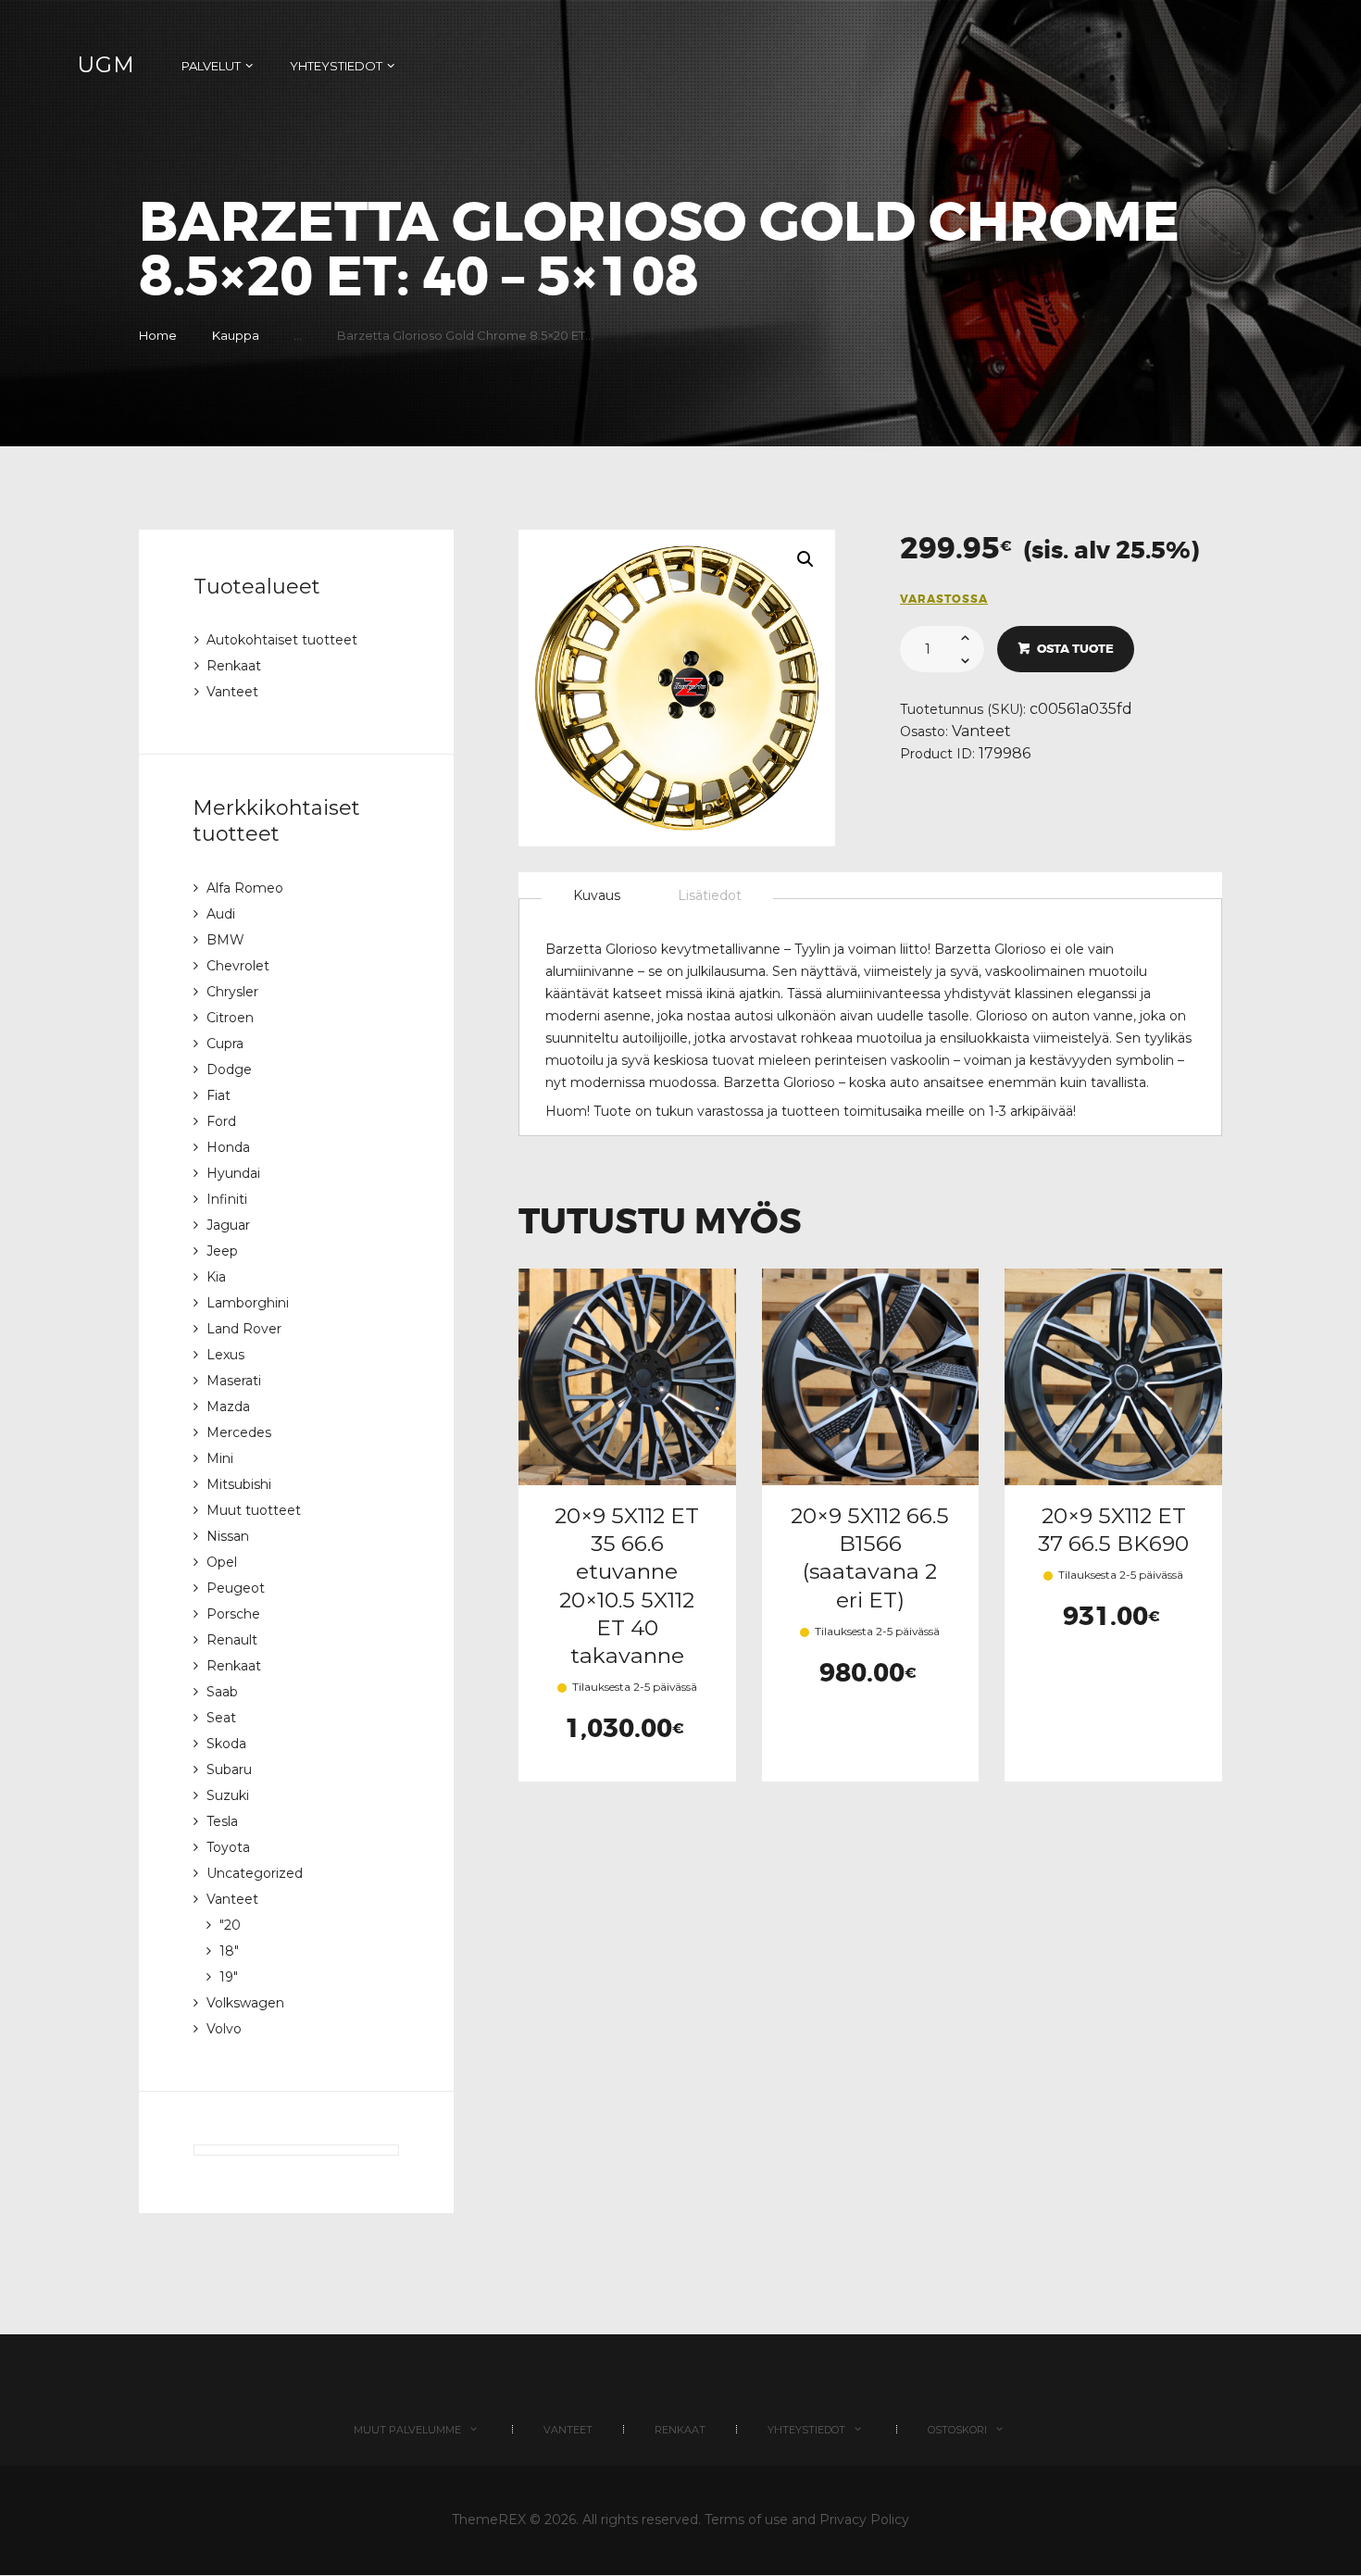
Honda (228, 1147)
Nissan (228, 1536)
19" (229, 1977)
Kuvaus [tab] (597, 895)
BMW (225, 940)
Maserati (234, 1381)
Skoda (226, 1744)
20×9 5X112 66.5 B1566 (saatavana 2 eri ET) (870, 1557)
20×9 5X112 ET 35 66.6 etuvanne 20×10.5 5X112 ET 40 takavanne (627, 1586)
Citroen (230, 1018)
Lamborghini (248, 1303)
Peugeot (236, 1588)
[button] (805, 559)
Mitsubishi (239, 1484)
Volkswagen (245, 2003)
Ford (221, 1121)
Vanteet (981, 731)
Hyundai (233, 1173)
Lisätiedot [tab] (710, 895)
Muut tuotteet (254, 1510)
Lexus (225, 1355)
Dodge (229, 1069)
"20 (230, 1925)
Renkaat (234, 666)
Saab (222, 1692)
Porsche (233, 1614)
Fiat (219, 1095)
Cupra (225, 1044)
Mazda (228, 1407)
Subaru (229, 1769)
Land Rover (244, 1329)
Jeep (222, 1251)
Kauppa (236, 335)
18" (229, 1951)
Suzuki (228, 1795)
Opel (222, 1562)
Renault (232, 1640)
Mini (220, 1458)
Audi (221, 914)
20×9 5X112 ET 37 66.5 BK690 (1113, 1529)
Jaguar (228, 1225)
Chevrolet (238, 966)
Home (158, 335)
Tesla (222, 1821)
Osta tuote (1075, 649)
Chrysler (232, 992)
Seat (221, 1718)
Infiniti (227, 1199)
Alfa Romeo (245, 888)
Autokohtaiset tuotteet (282, 640)
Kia (216, 1277)
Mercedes (239, 1432)
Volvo (224, 2029)
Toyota (228, 1847)
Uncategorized (255, 1873)
